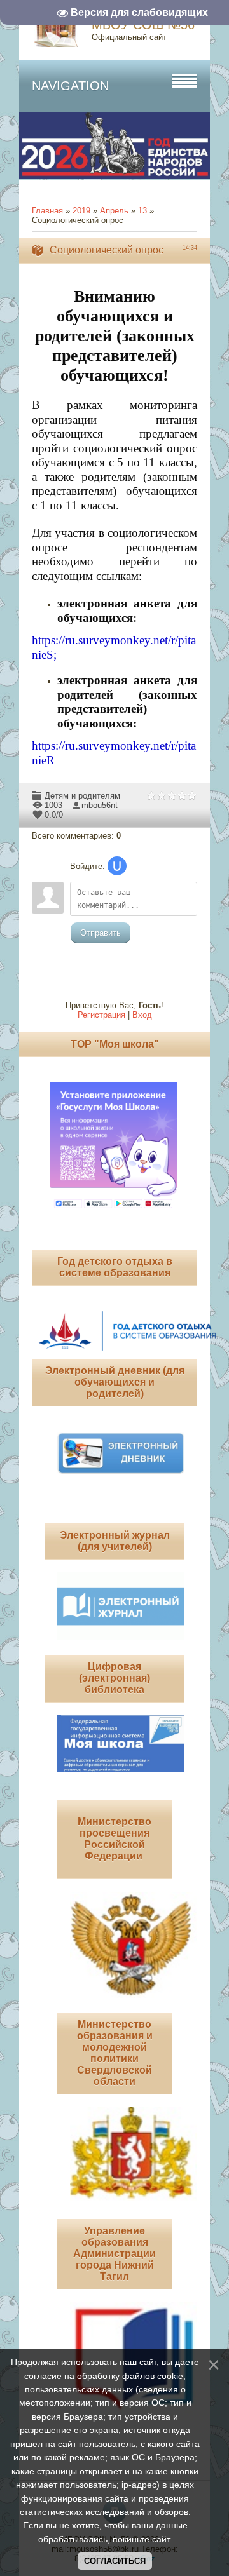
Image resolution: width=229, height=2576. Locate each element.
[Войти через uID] (117, 866)
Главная (47, 211)
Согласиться (115, 2561)
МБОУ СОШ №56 (143, 25)
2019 (81, 211)
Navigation (70, 86)
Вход (142, 1015)
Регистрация (101, 1015)
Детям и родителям (82, 796)
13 (142, 211)
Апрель (114, 211)
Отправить (101, 933)
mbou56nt (100, 805)
